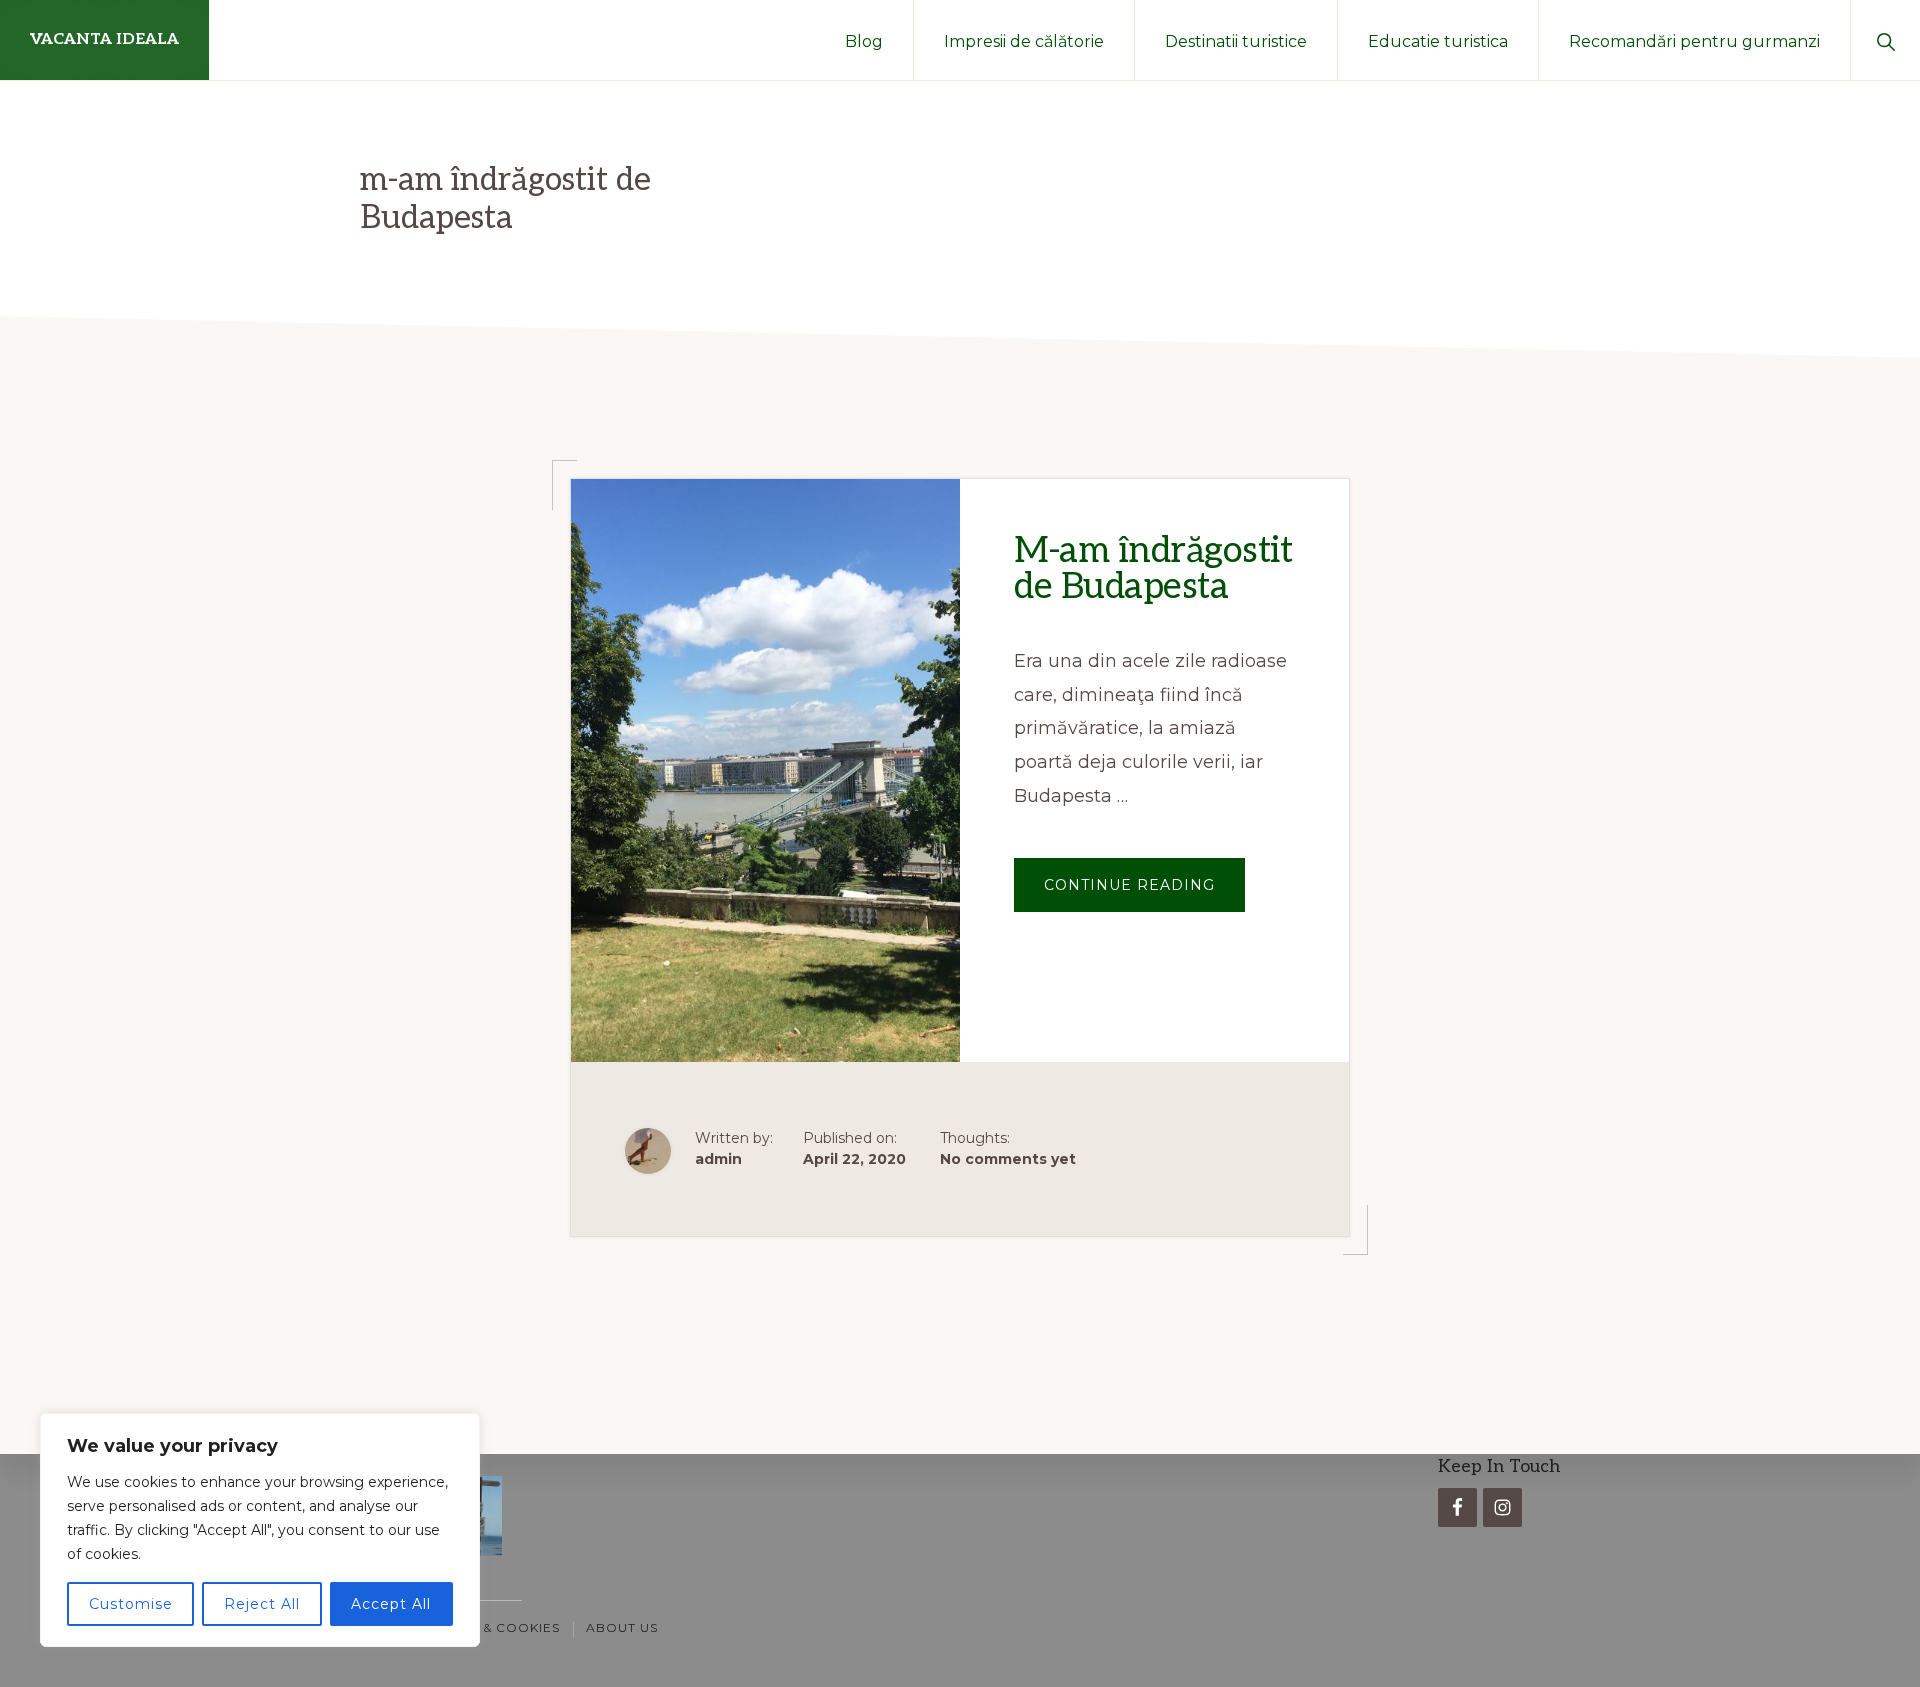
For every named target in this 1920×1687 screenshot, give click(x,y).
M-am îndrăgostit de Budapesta (1153, 569)
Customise (131, 1604)
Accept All (391, 1604)
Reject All (262, 1604)
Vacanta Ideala (104, 39)
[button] (1885, 40)
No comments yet (1008, 1159)
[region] (260, 1530)
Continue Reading (1144, 893)
